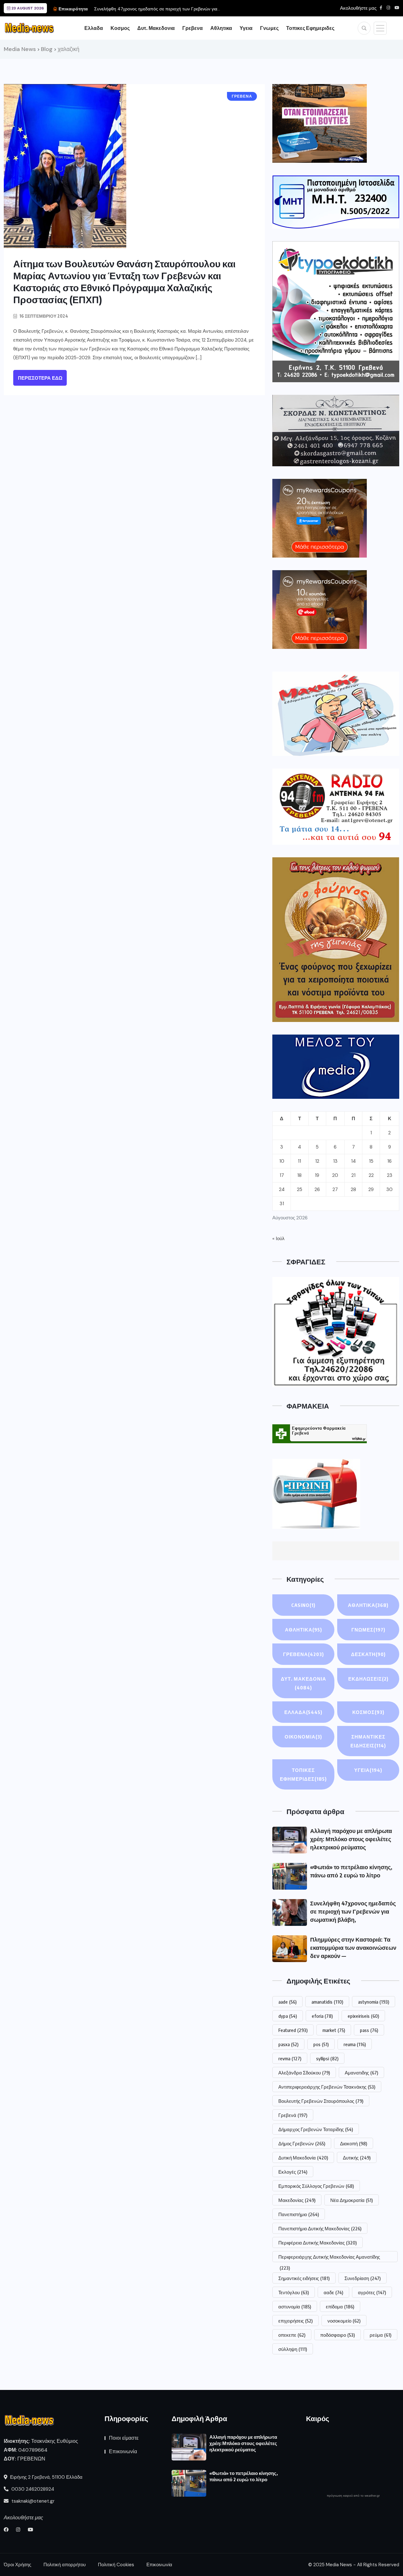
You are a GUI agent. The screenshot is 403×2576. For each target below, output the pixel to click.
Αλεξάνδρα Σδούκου (304, 2073)
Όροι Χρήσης (17, 2565)
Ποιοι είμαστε (124, 2438)
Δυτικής (357, 2158)
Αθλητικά (304, 1630)
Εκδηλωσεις (368, 1679)
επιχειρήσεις (295, 2321)
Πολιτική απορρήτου (65, 2565)
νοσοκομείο (344, 2321)
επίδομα (340, 2306)
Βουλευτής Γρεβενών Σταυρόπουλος (321, 2101)
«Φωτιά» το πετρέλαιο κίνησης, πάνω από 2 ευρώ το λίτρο (244, 2476)
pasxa (288, 2044)
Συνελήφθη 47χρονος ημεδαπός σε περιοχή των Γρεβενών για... (157, 9)
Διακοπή (354, 2143)
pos (321, 2044)
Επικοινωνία (123, 2451)
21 (353, 1175)
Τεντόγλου (294, 2292)
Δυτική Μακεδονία (303, 2158)
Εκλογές (293, 2172)
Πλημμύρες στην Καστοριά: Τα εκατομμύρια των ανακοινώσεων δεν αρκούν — (353, 1947)
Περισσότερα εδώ (40, 378)
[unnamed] (336, 431)
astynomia (374, 2002)
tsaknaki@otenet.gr (32, 2501)
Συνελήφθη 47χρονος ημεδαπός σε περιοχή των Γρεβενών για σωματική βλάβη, (353, 1911)
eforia (322, 2016)
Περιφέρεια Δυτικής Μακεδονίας (318, 2243)
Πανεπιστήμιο (299, 2214)
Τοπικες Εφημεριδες (310, 28)
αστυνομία (295, 2306)
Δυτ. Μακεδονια (156, 28)
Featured (293, 2030)
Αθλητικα (221, 28)
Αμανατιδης (361, 2073)
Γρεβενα (193, 28)
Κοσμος (120, 28)
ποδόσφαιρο (338, 2335)
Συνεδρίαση (363, 2278)
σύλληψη (293, 2349)
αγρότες (372, 2292)
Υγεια (246, 28)
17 (282, 1175)
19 (317, 1175)
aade (287, 2002)
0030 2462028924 (32, 2489)
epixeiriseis (363, 2016)
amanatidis (327, 2002)
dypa (288, 2016)
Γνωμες (269, 28)
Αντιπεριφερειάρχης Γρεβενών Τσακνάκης (327, 2087)
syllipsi (327, 2058)
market (334, 2030)
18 (299, 1175)
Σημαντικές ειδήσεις (304, 2278)
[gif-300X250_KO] (320, 123)
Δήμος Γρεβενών (302, 2143)
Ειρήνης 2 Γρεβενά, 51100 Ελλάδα (46, 2477)
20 (335, 1175)
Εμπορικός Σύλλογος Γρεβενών (316, 2186)
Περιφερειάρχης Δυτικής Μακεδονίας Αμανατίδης (329, 2258)
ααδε (333, 2292)
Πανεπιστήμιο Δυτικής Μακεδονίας (320, 2228)
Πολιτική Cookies (116, 2565)
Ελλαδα (94, 28)
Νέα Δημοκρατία (352, 2200)
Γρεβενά (293, 2115)
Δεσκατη (368, 1654)
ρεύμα (380, 2335)
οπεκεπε (292, 2335)
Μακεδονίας (297, 2200)
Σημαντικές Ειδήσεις (368, 1741)
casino (303, 1605)
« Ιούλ (278, 1239)
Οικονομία (303, 1737)
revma (290, 2058)
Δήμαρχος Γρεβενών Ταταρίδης (316, 2129)
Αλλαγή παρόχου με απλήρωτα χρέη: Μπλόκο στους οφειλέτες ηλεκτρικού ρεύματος (351, 1839)
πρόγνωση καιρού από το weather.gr (353, 2496)
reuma (355, 2044)
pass (369, 2030)
